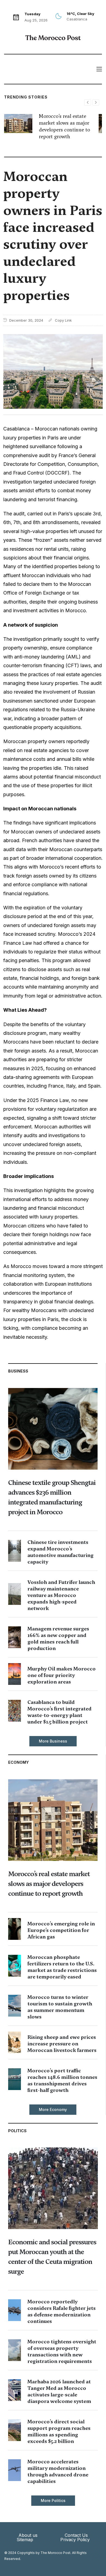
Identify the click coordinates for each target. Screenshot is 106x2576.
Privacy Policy (75, 2540)
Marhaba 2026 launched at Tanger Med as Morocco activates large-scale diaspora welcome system (59, 2391)
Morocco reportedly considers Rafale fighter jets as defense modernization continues (62, 2311)
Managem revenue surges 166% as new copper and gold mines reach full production (58, 1638)
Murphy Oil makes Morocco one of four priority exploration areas (62, 1675)
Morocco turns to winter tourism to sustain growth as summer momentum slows (60, 2007)
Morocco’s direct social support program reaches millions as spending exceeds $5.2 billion (59, 2431)
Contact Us (76, 2535)
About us (28, 2535)
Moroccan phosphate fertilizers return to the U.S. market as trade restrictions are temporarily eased (62, 1967)
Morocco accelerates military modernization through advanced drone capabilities (58, 2471)
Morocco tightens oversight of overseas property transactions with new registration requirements (62, 2351)
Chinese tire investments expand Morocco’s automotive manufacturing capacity (60, 1552)
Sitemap (25, 2540)
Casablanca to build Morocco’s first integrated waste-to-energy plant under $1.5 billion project (60, 1712)
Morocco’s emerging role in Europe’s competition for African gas (61, 1930)
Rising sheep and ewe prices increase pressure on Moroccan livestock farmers (62, 2044)
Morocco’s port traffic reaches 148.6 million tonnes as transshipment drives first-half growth (62, 2080)
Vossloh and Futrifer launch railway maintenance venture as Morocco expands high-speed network (61, 1595)
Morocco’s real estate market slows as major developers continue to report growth (64, 126)
